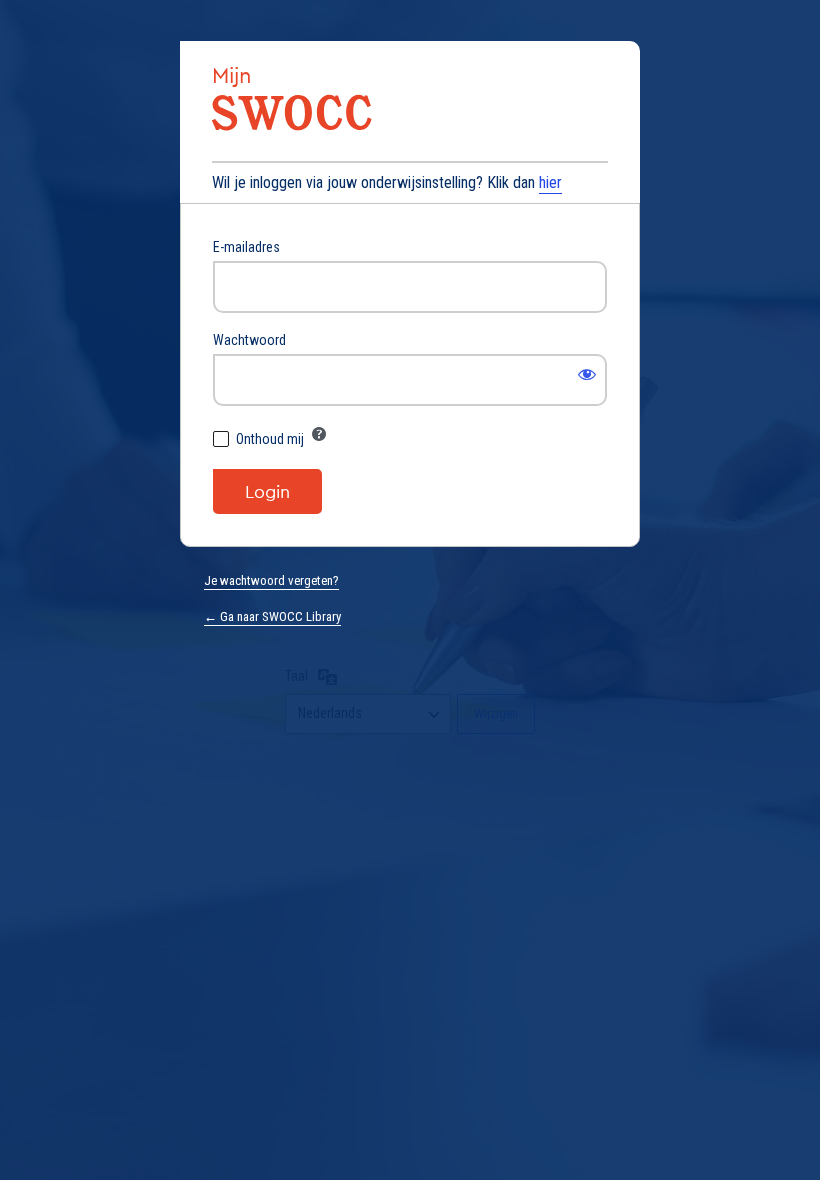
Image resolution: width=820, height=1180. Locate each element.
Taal (296, 676)
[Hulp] (319, 434)
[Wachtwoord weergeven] (587, 374)
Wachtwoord (249, 340)
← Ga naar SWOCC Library (272, 616)
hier (550, 182)
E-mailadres (246, 247)
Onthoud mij (270, 439)
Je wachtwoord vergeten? (271, 580)
